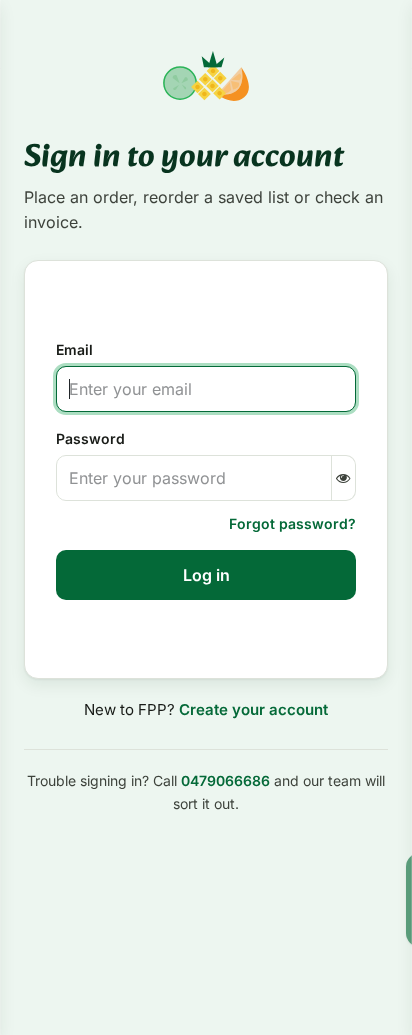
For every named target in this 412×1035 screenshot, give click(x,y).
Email (74, 349)
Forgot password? (292, 523)
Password (90, 438)
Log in (206, 575)
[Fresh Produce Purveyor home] (205, 76)
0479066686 (225, 780)
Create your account (253, 709)
